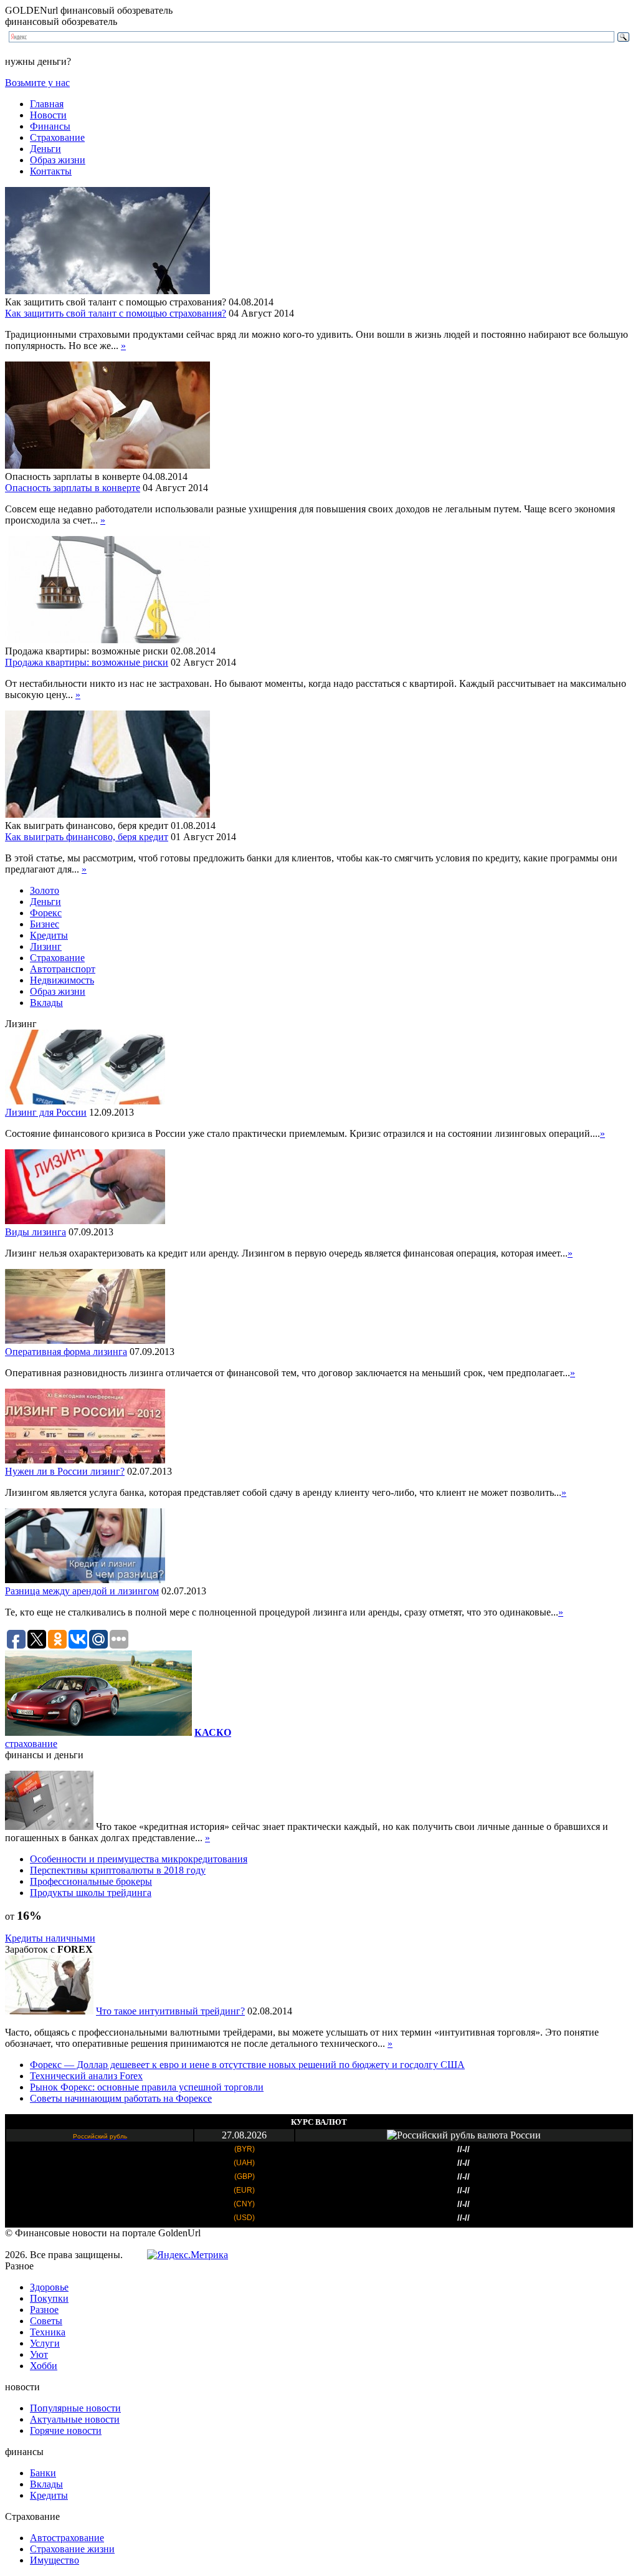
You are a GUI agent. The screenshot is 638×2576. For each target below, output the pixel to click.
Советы (46, 2321)
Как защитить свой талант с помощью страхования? (116, 313)
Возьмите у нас (37, 83)
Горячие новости (66, 2430)
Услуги (45, 2343)
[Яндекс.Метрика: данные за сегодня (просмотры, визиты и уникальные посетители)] (188, 2255)
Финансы (50, 126)
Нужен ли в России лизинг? (65, 1471)
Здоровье (49, 2287)
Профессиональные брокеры (91, 1881)
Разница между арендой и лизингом (82, 1591)
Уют (39, 2354)
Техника (48, 2332)
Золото (45, 890)
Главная (47, 104)
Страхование (57, 137)
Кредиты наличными (50, 1938)
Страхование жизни (72, 2549)
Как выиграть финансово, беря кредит (87, 837)
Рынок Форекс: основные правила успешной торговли (147, 2087)
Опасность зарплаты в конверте (73, 488)
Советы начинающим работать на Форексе (121, 2098)
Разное (44, 2310)
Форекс (46, 913)
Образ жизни (58, 160)
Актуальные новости (75, 2419)
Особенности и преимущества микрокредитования (139, 1859)
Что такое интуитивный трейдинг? (170, 2011)
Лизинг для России (46, 1112)
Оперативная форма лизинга (66, 1352)
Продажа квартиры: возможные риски (87, 662)
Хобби (44, 2366)
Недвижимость (62, 980)
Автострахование (67, 2538)
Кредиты (49, 935)
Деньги (45, 149)
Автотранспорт (63, 969)
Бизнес (45, 924)
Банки (43, 2473)
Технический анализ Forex (86, 2076)
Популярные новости (75, 2408)
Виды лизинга (36, 1232)
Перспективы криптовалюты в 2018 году (118, 1870)
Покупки (49, 2298)
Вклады (46, 1003)
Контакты (51, 171)
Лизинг (46, 946)
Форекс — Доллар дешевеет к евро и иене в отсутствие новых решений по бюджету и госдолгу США (247, 2065)
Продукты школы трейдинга (91, 1893)
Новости (48, 115)
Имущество (55, 2560)
